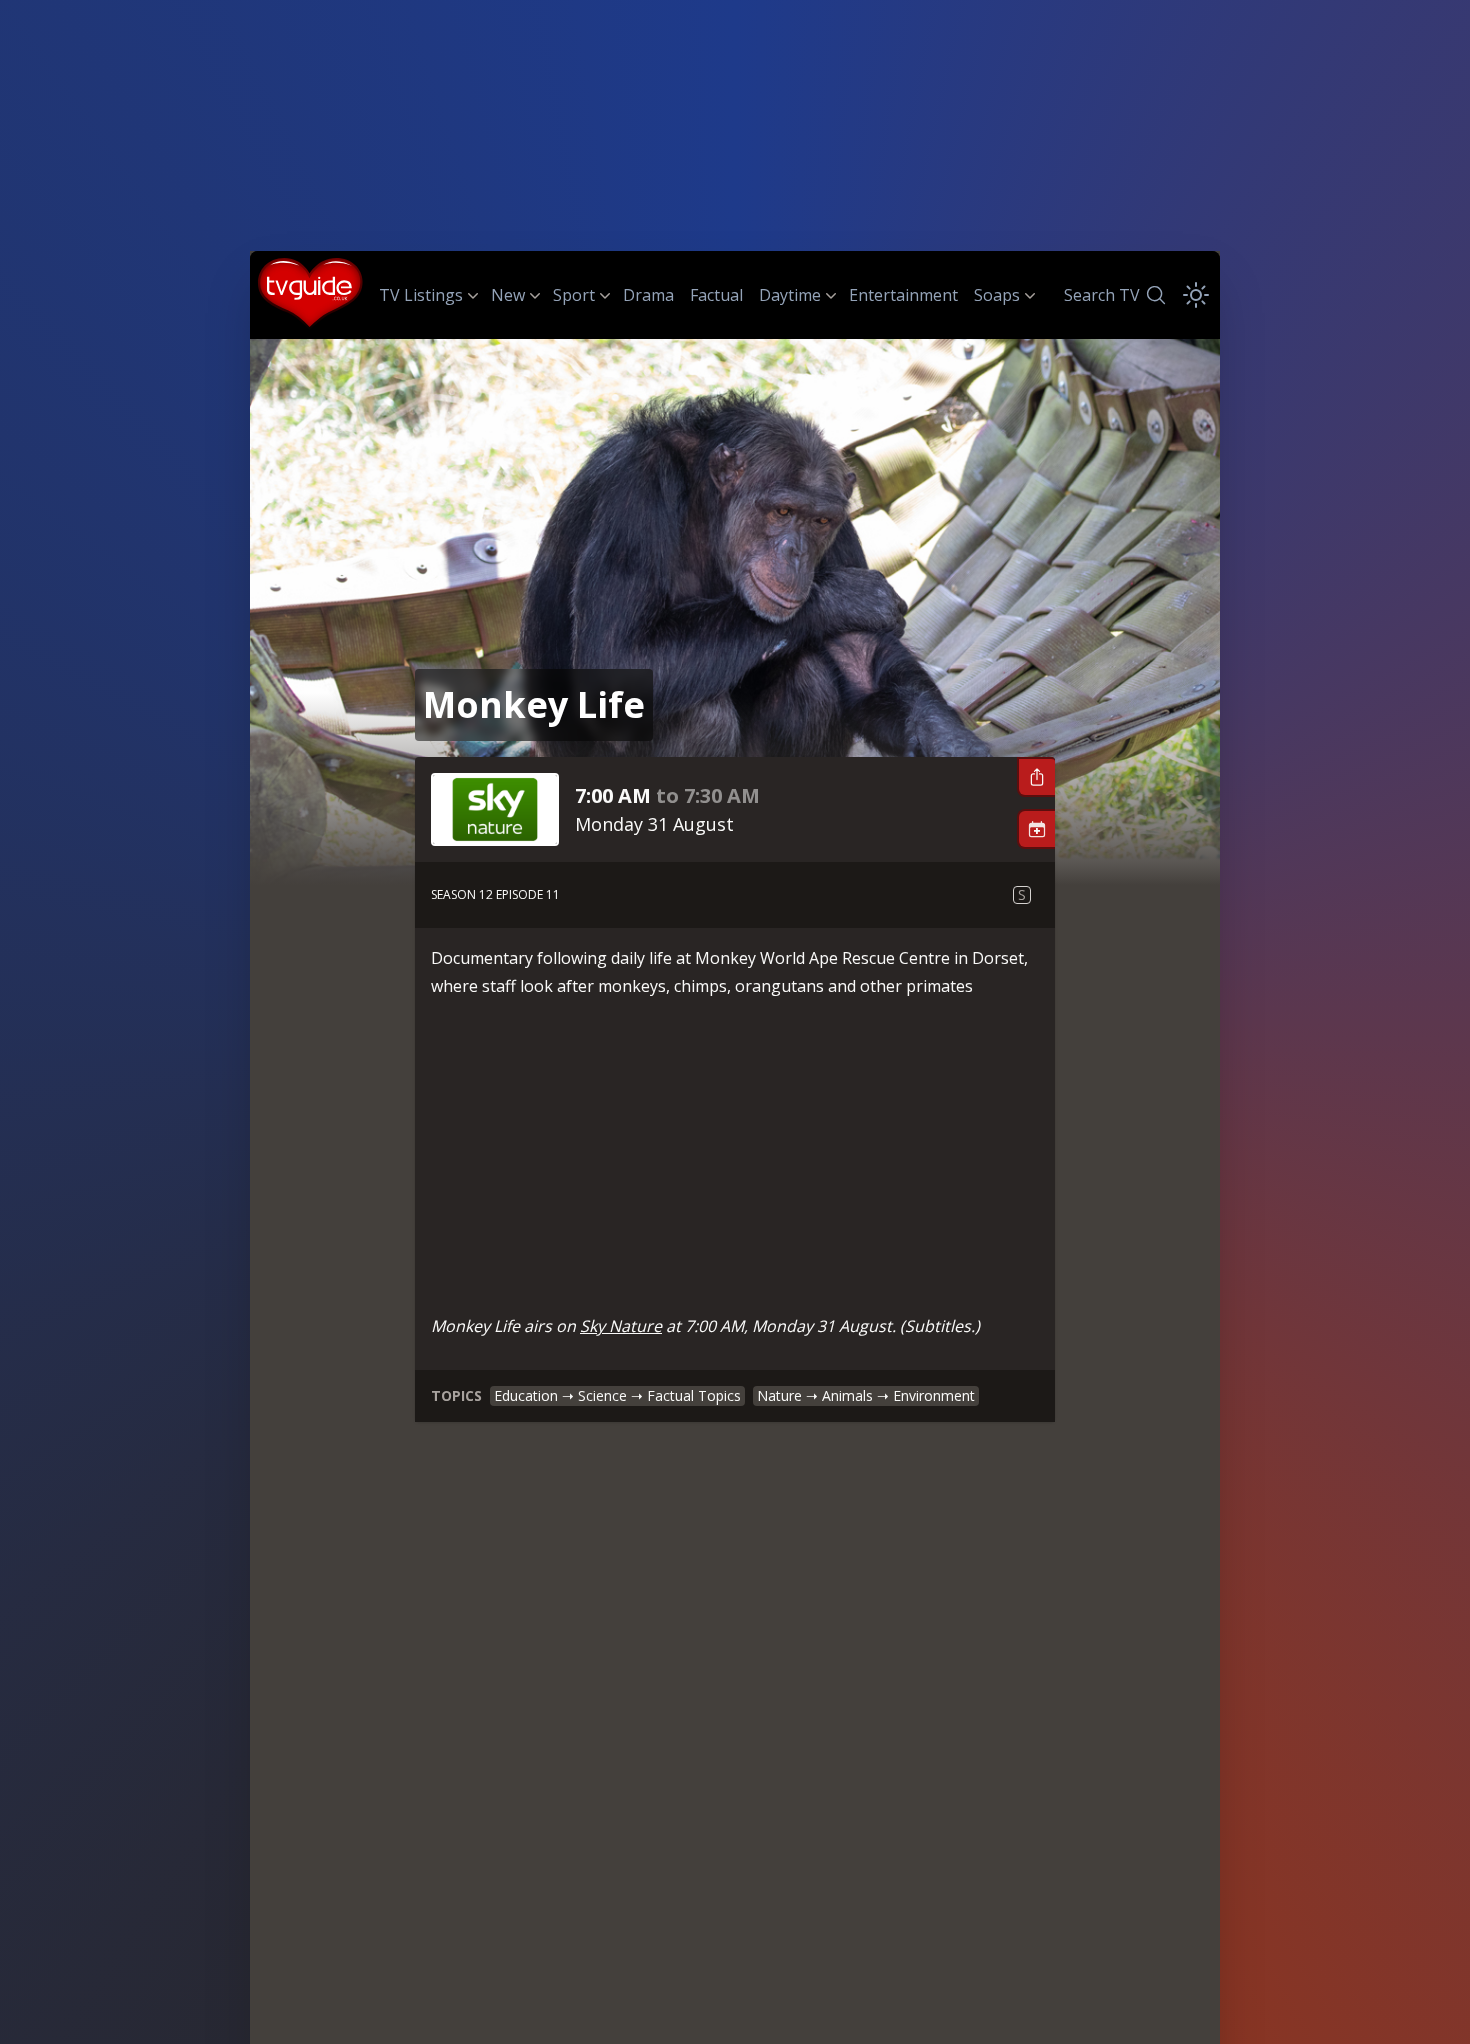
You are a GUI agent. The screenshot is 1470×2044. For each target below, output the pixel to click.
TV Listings (421, 295)
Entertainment (903, 295)
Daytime (790, 295)
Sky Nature (621, 1326)
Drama (648, 295)
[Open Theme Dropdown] (1196, 295)
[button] (1036, 777)
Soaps (997, 295)
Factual (716, 295)
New (508, 295)
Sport (574, 295)
